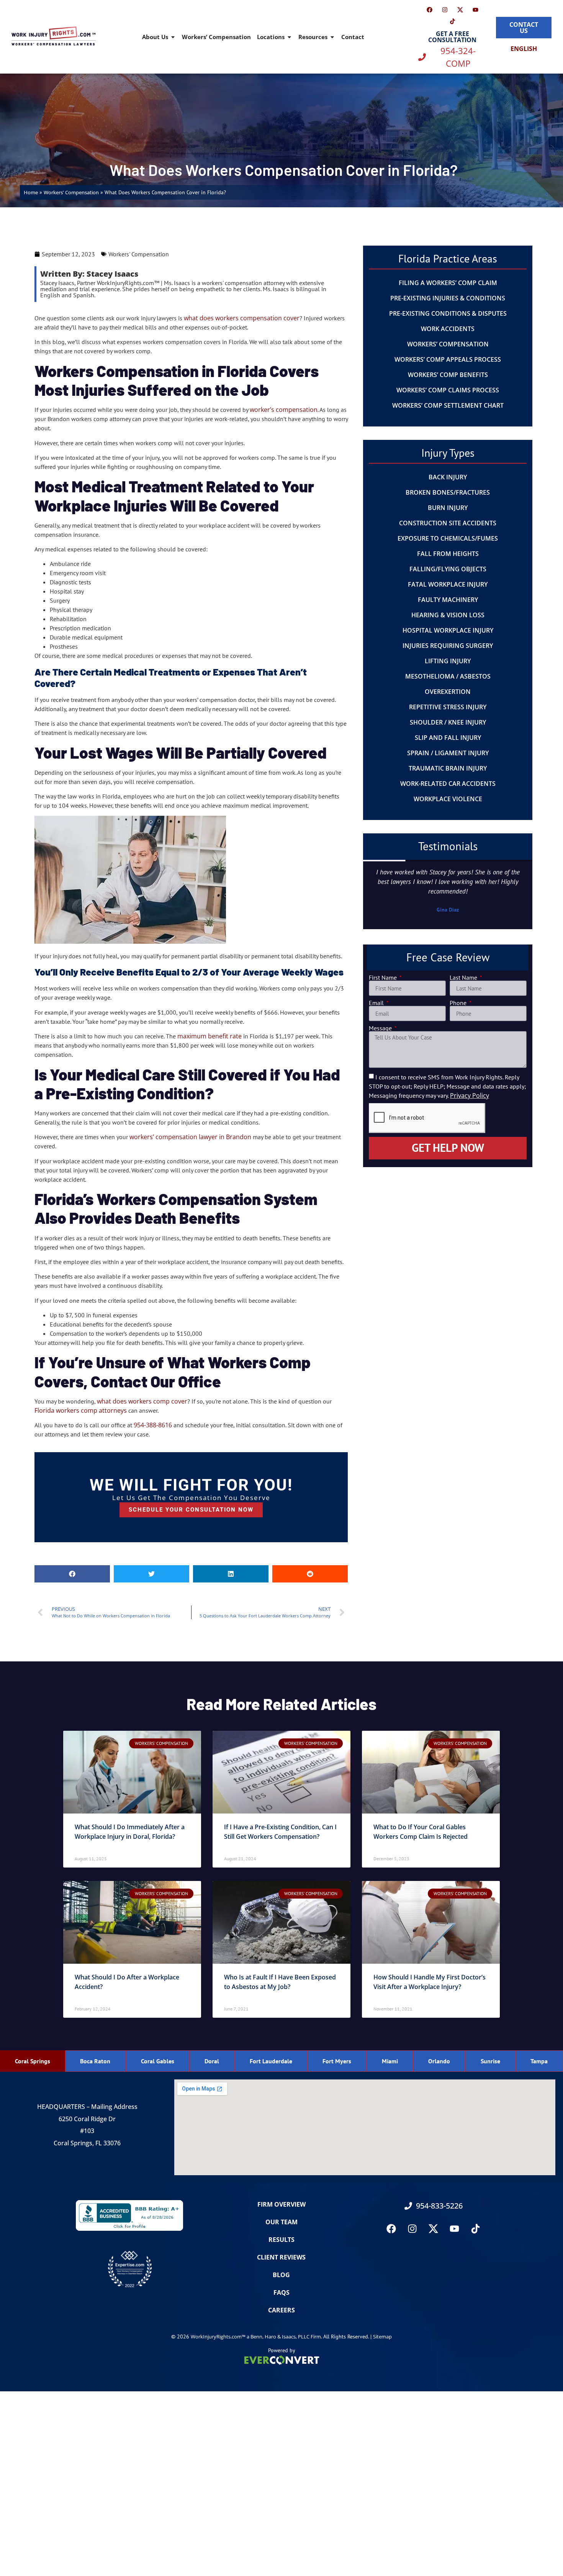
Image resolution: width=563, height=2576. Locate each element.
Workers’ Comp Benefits (448, 375)
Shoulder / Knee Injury (448, 722)
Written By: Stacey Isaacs (89, 274)
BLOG (281, 2275)
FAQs (281, 2292)
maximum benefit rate (209, 1036)
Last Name (464, 977)
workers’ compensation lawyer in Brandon (190, 1137)
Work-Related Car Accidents (448, 784)
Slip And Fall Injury (448, 738)
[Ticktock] (452, 21)
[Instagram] (445, 10)
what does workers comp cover (142, 1401)
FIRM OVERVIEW (281, 2204)
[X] (460, 10)
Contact (353, 37)
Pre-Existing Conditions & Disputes (448, 313)
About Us (155, 37)
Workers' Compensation (71, 192)
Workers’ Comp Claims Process (448, 390)
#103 (87, 2131)
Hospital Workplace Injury (448, 630)
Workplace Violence (448, 799)
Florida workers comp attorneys (81, 1410)
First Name (384, 977)
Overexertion (448, 692)
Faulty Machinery (448, 600)
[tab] (33, 2061)
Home (31, 192)
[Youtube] (475, 10)
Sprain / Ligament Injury (448, 753)
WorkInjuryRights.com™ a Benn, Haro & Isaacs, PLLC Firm (256, 2337)
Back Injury (448, 477)
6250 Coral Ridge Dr (87, 2119)
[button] (72, 1574)
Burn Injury (448, 508)
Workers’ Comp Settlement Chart (448, 405)
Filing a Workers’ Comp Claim (448, 283)
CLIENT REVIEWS (281, 2257)
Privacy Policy (470, 1095)
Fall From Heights (448, 554)
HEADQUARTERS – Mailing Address (87, 2107)
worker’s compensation (284, 410)
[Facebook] (429, 10)
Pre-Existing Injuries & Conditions (448, 298)
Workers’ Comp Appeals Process (448, 359)
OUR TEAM (281, 2222)
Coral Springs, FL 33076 (87, 2143)
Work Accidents (448, 329)
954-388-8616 (153, 1425)
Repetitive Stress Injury (448, 707)
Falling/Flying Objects (448, 569)
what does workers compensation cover (242, 318)
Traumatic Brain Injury (448, 768)
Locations (271, 37)
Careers (281, 2310)
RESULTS (281, 2240)
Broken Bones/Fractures (448, 492)
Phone (459, 1003)
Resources (313, 37)
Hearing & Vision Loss (448, 615)
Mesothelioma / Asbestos (448, 676)
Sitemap (382, 2337)
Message (381, 1028)
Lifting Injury (448, 661)
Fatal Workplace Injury (448, 584)
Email (377, 1003)
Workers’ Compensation (216, 37)
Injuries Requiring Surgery (448, 646)
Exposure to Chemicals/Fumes (448, 538)
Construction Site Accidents (448, 523)
